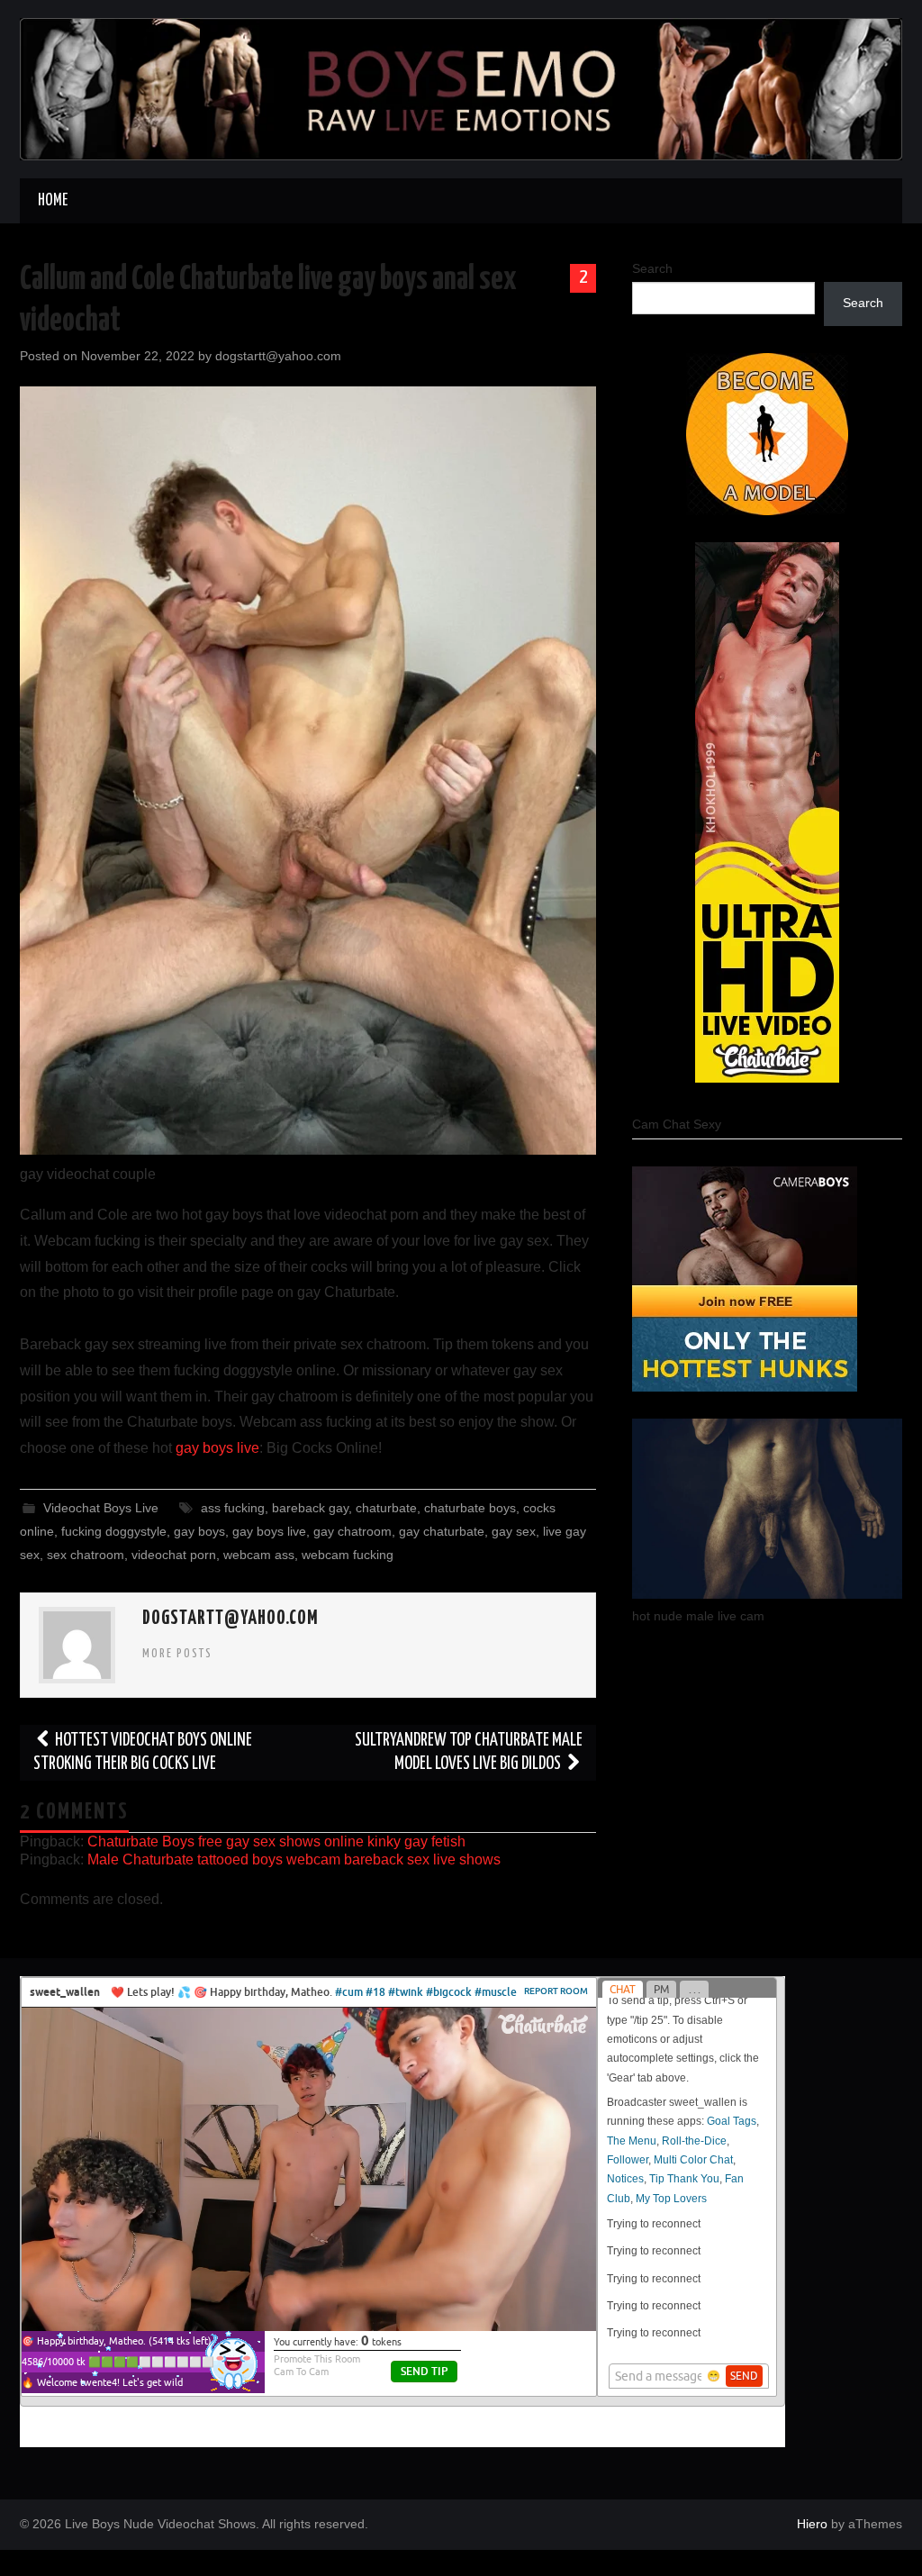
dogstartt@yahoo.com (278, 356)
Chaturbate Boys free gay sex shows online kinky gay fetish (276, 1841)
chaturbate (386, 1508)
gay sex (514, 1531)
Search (652, 268)
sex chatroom (86, 1555)
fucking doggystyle (114, 1531)
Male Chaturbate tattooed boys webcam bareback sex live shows (294, 1859)
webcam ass (259, 1555)
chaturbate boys (470, 1508)
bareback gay (310, 1508)
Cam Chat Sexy (677, 1124)
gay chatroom (353, 1531)
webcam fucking (348, 1555)
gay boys (199, 1531)
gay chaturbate (442, 1531)
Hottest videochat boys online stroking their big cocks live (143, 1752)
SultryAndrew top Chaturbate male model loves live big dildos (469, 1752)
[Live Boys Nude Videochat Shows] (461, 88)
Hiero (812, 2524)
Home (53, 201)
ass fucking (233, 1508)
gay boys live (217, 1448)
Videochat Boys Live (101, 1508)
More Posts (177, 1654)
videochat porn (174, 1555)
